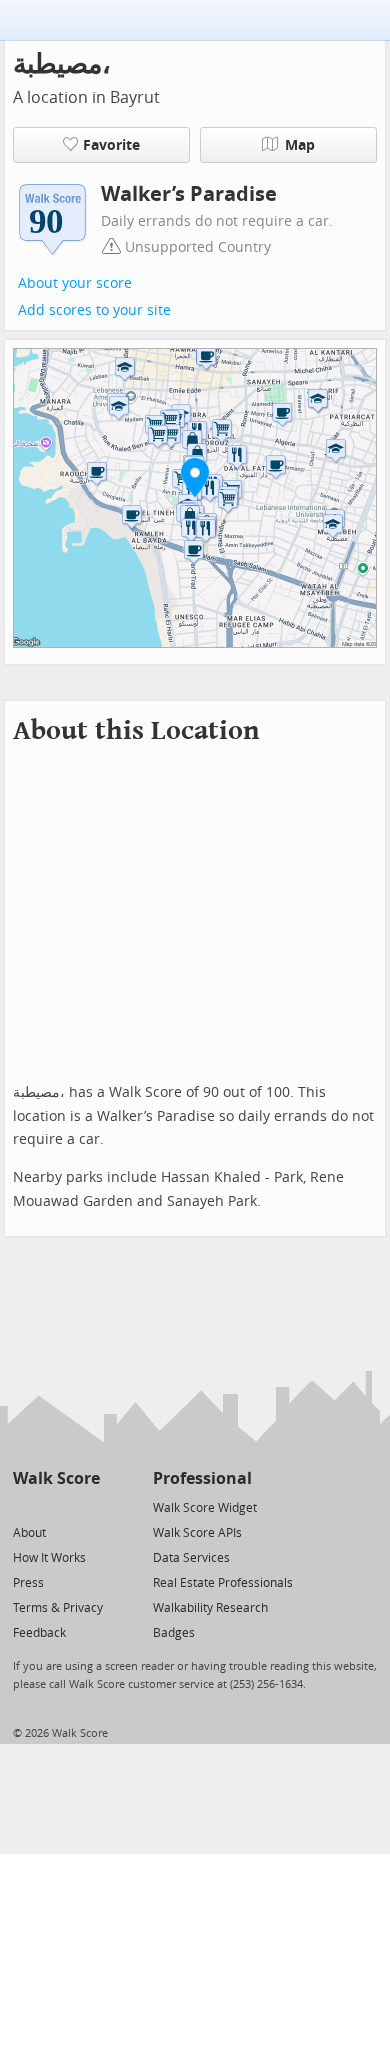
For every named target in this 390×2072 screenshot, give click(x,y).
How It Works (49, 1558)
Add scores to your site (94, 310)
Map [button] (300, 145)
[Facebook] (55, 1506)
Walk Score (56, 1478)
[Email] (86, 1506)
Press (28, 1583)
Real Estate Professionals (223, 1583)
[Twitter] (24, 1506)
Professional (202, 1478)
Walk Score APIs (197, 1533)
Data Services (191, 1558)
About (29, 1533)
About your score (75, 283)
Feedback (39, 1633)
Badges (174, 1633)
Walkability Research (210, 1608)
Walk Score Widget (205, 1508)
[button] (195, 477)
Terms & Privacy (58, 1608)
